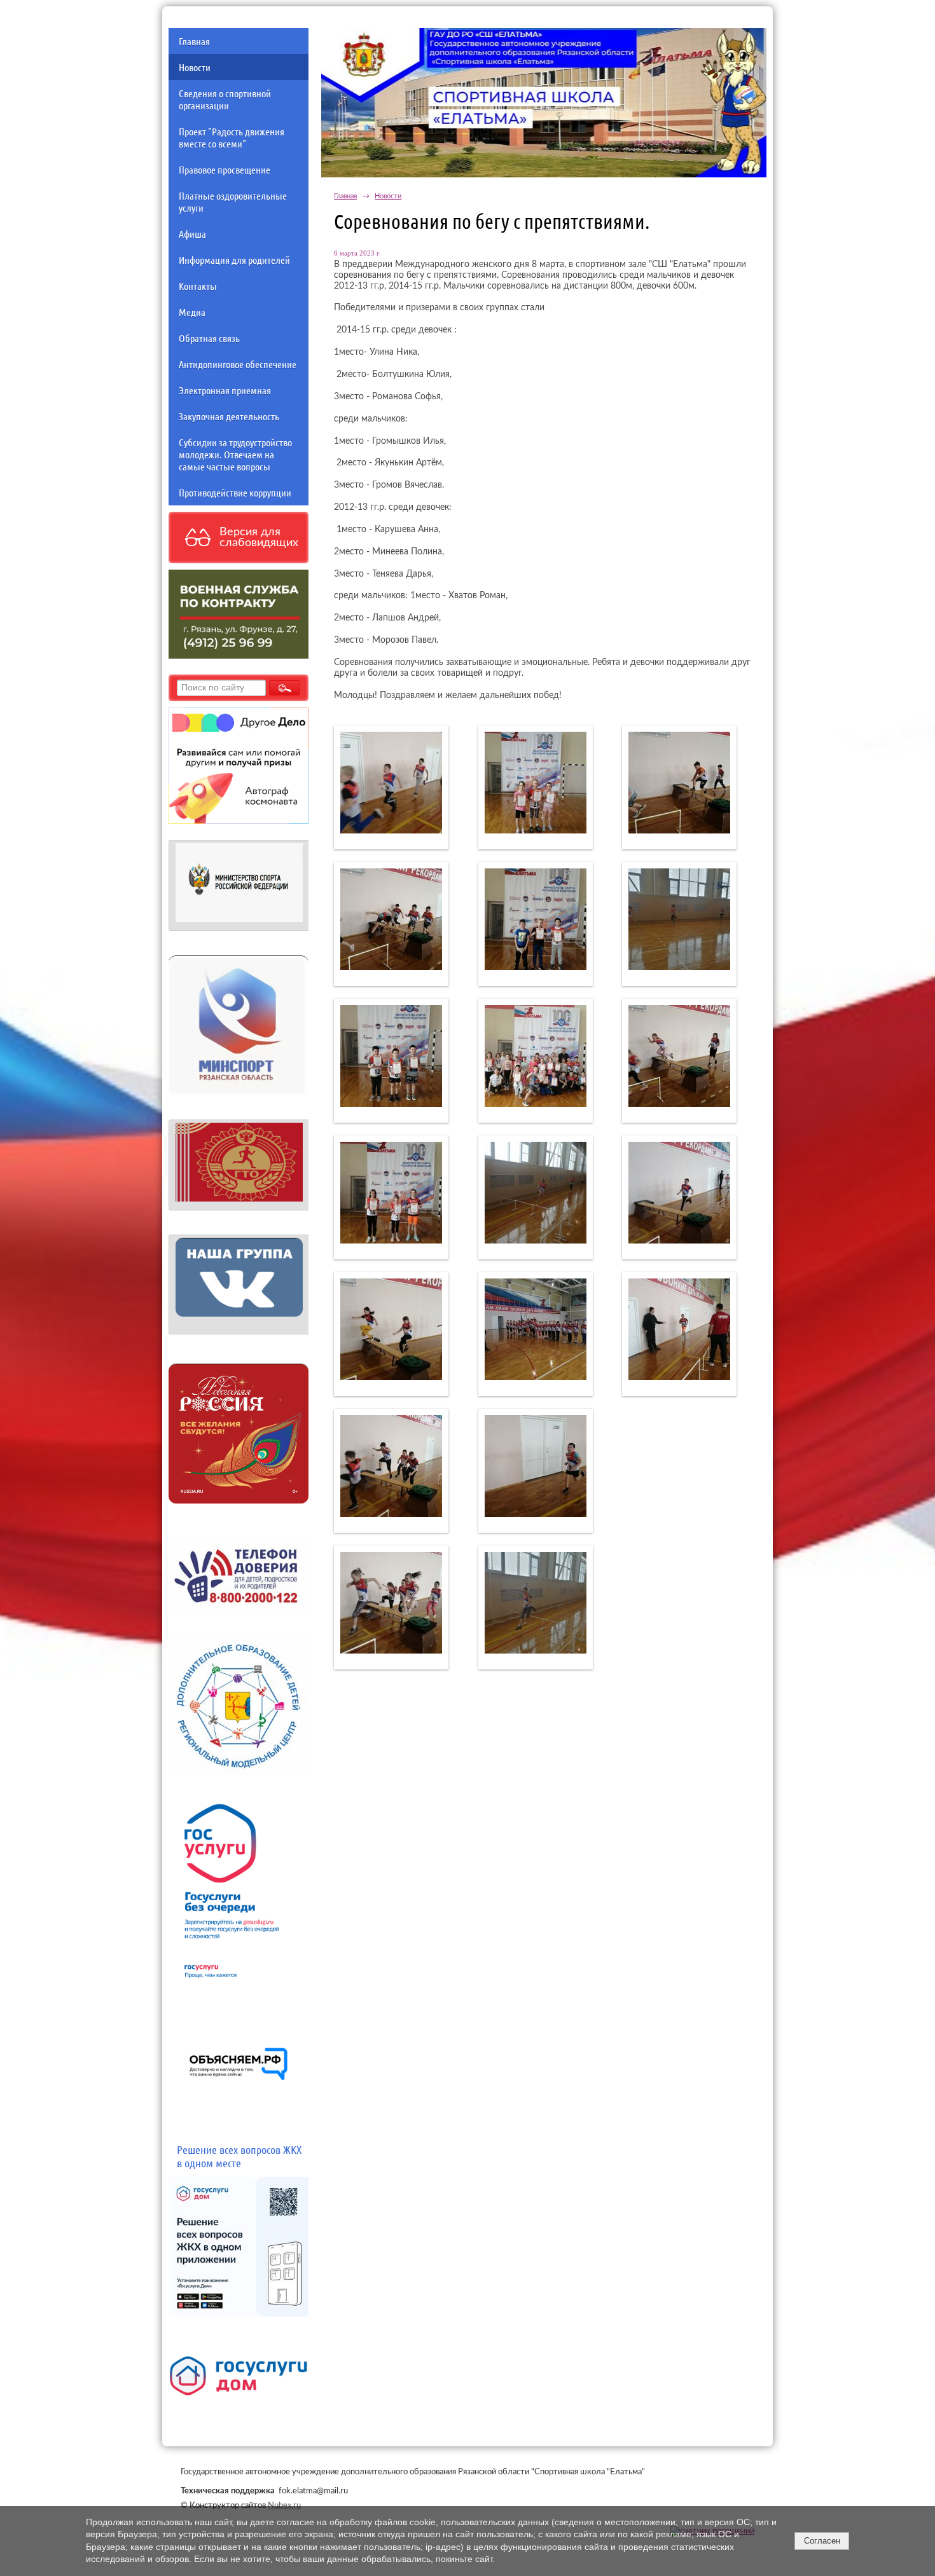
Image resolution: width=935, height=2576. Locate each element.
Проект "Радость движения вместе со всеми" (232, 137)
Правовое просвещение (225, 169)
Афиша (192, 234)
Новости (195, 67)
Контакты (198, 286)
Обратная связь (209, 338)
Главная (194, 41)
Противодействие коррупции (235, 492)
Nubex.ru (284, 2505)
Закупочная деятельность (229, 416)
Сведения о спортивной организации (225, 99)
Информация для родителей (234, 260)
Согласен (822, 2541)
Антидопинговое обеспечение (238, 364)
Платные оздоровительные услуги (233, 202)
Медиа (192, 312)
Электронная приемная (225, 390)
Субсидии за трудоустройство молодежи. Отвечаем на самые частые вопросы (235, 454)
